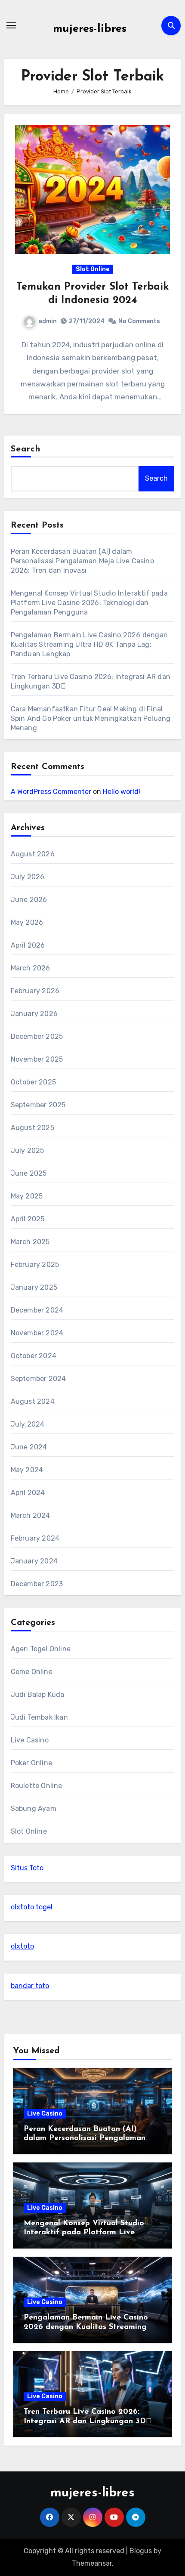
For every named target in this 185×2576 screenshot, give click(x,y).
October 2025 (33, 1082)
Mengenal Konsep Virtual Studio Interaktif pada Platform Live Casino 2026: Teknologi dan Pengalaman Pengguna (89, 603)
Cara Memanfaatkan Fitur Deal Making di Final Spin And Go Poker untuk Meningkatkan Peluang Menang (91, 718)
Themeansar (92, 2563)
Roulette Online (37, 1786)
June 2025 (29, 1173)
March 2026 (31, 968)
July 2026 (28, 877)
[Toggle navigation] (11, 25)
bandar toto (30, 1986)
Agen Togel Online (41, 1649)
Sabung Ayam (34, 1808)
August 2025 (32, 1128)
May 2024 (27, 1470)
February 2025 (35, 1265)
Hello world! (122, 792)
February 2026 (35, 991)
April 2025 (28, 1219)
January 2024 (34, 1561)
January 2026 (34, 1014)
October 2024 (34, 1356)
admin (48, 321)
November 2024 (37, 1333)
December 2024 (37, 1310)
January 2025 (34, 1287)
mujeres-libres (90, 29)
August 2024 (33, 1401)
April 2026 (28, 945)
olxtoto (22, 1946)
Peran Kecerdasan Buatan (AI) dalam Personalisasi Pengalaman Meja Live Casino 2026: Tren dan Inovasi (82, 561)
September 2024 (39, 1379)
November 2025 (37, 1059)
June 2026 (29, 900)
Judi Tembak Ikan (39, 1717)
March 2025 (30, 1242)
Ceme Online (32, 1672)
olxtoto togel (32, 1907)
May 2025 (27, 1196)
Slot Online (93, 269)
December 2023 (37, 1584)
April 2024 (28, 1493)
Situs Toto (27, 1868)
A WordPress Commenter (51, 792)
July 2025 (28, 1151)
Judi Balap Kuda (38, 1694)
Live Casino (30, 1740)
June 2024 (29, 1447)
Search (26, 449)
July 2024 (28, 1424)
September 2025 (38, 1105)
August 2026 (33, 854)
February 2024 (35, 1538)
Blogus (141, 2551)
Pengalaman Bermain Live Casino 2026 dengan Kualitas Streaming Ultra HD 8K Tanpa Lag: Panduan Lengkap (89, 644)
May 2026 (27, 922)
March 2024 (31, 1515)
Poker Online (31, 1763)
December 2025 (37, 1036)
